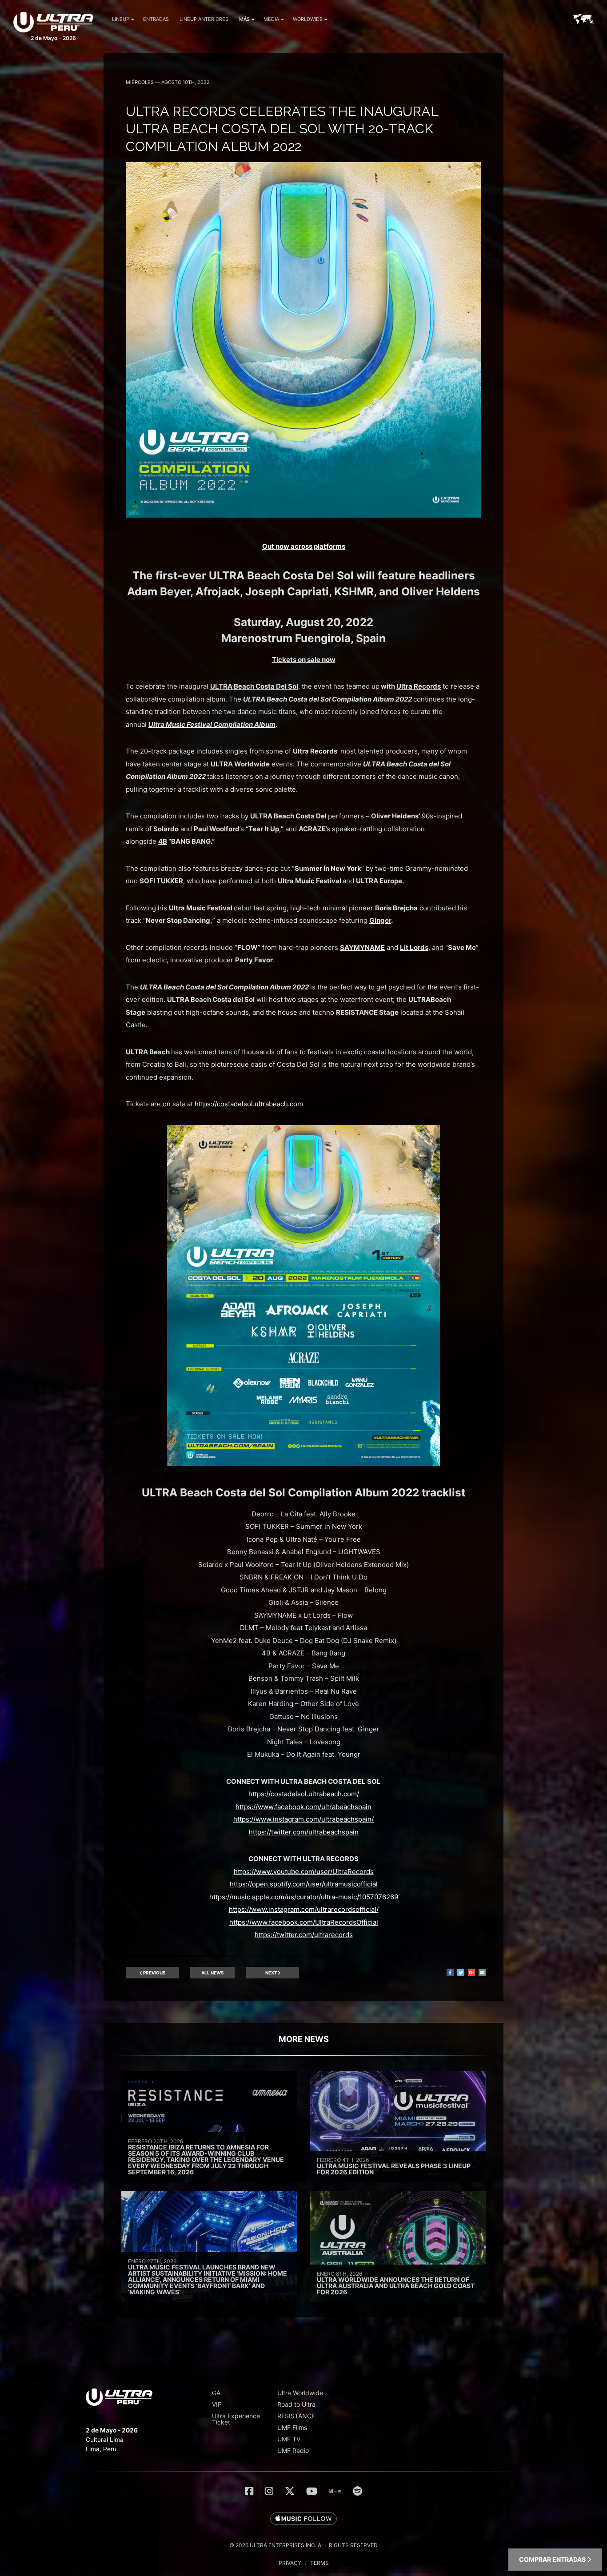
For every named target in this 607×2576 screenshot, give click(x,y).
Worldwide (308, 19)
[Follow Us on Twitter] (290, 2491)
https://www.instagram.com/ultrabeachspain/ (303, 1819)
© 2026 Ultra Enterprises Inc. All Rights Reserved (303, 2545)
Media (271, 19)
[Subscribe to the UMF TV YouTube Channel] (312, 2491)
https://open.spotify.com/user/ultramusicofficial (304, 1884)
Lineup (121, 19)
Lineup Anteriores (204, 19)
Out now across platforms (304, 546)
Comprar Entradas (553, 2559)
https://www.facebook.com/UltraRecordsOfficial (304, 1922)
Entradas (156, 19)
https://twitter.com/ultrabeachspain (304, 1832)
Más (244, 19)
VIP (217, 2404)
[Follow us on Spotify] (357, 2491)
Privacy (290, 2563)
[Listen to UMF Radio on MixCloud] (335, 2491)
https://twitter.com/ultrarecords (304, 1935)
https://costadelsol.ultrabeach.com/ (304, 1794)
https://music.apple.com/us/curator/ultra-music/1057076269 (304, 1897)
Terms (319, 2563)
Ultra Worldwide (300, 2393)
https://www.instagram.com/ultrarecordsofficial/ (304, 1909)
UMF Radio (293, 2450)
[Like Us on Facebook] (249, 2491)
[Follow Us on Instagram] (269, 2491)
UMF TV (289, 2439)
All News (213, 1973)
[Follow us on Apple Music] (303, 2519)
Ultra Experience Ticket (236, 2419)
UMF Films (292, 2427)
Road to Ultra (296, 2404)
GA (216, 2393)
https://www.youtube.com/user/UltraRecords (304, 1872)
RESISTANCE (296, 2416)
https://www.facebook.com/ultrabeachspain (303, 1807)
